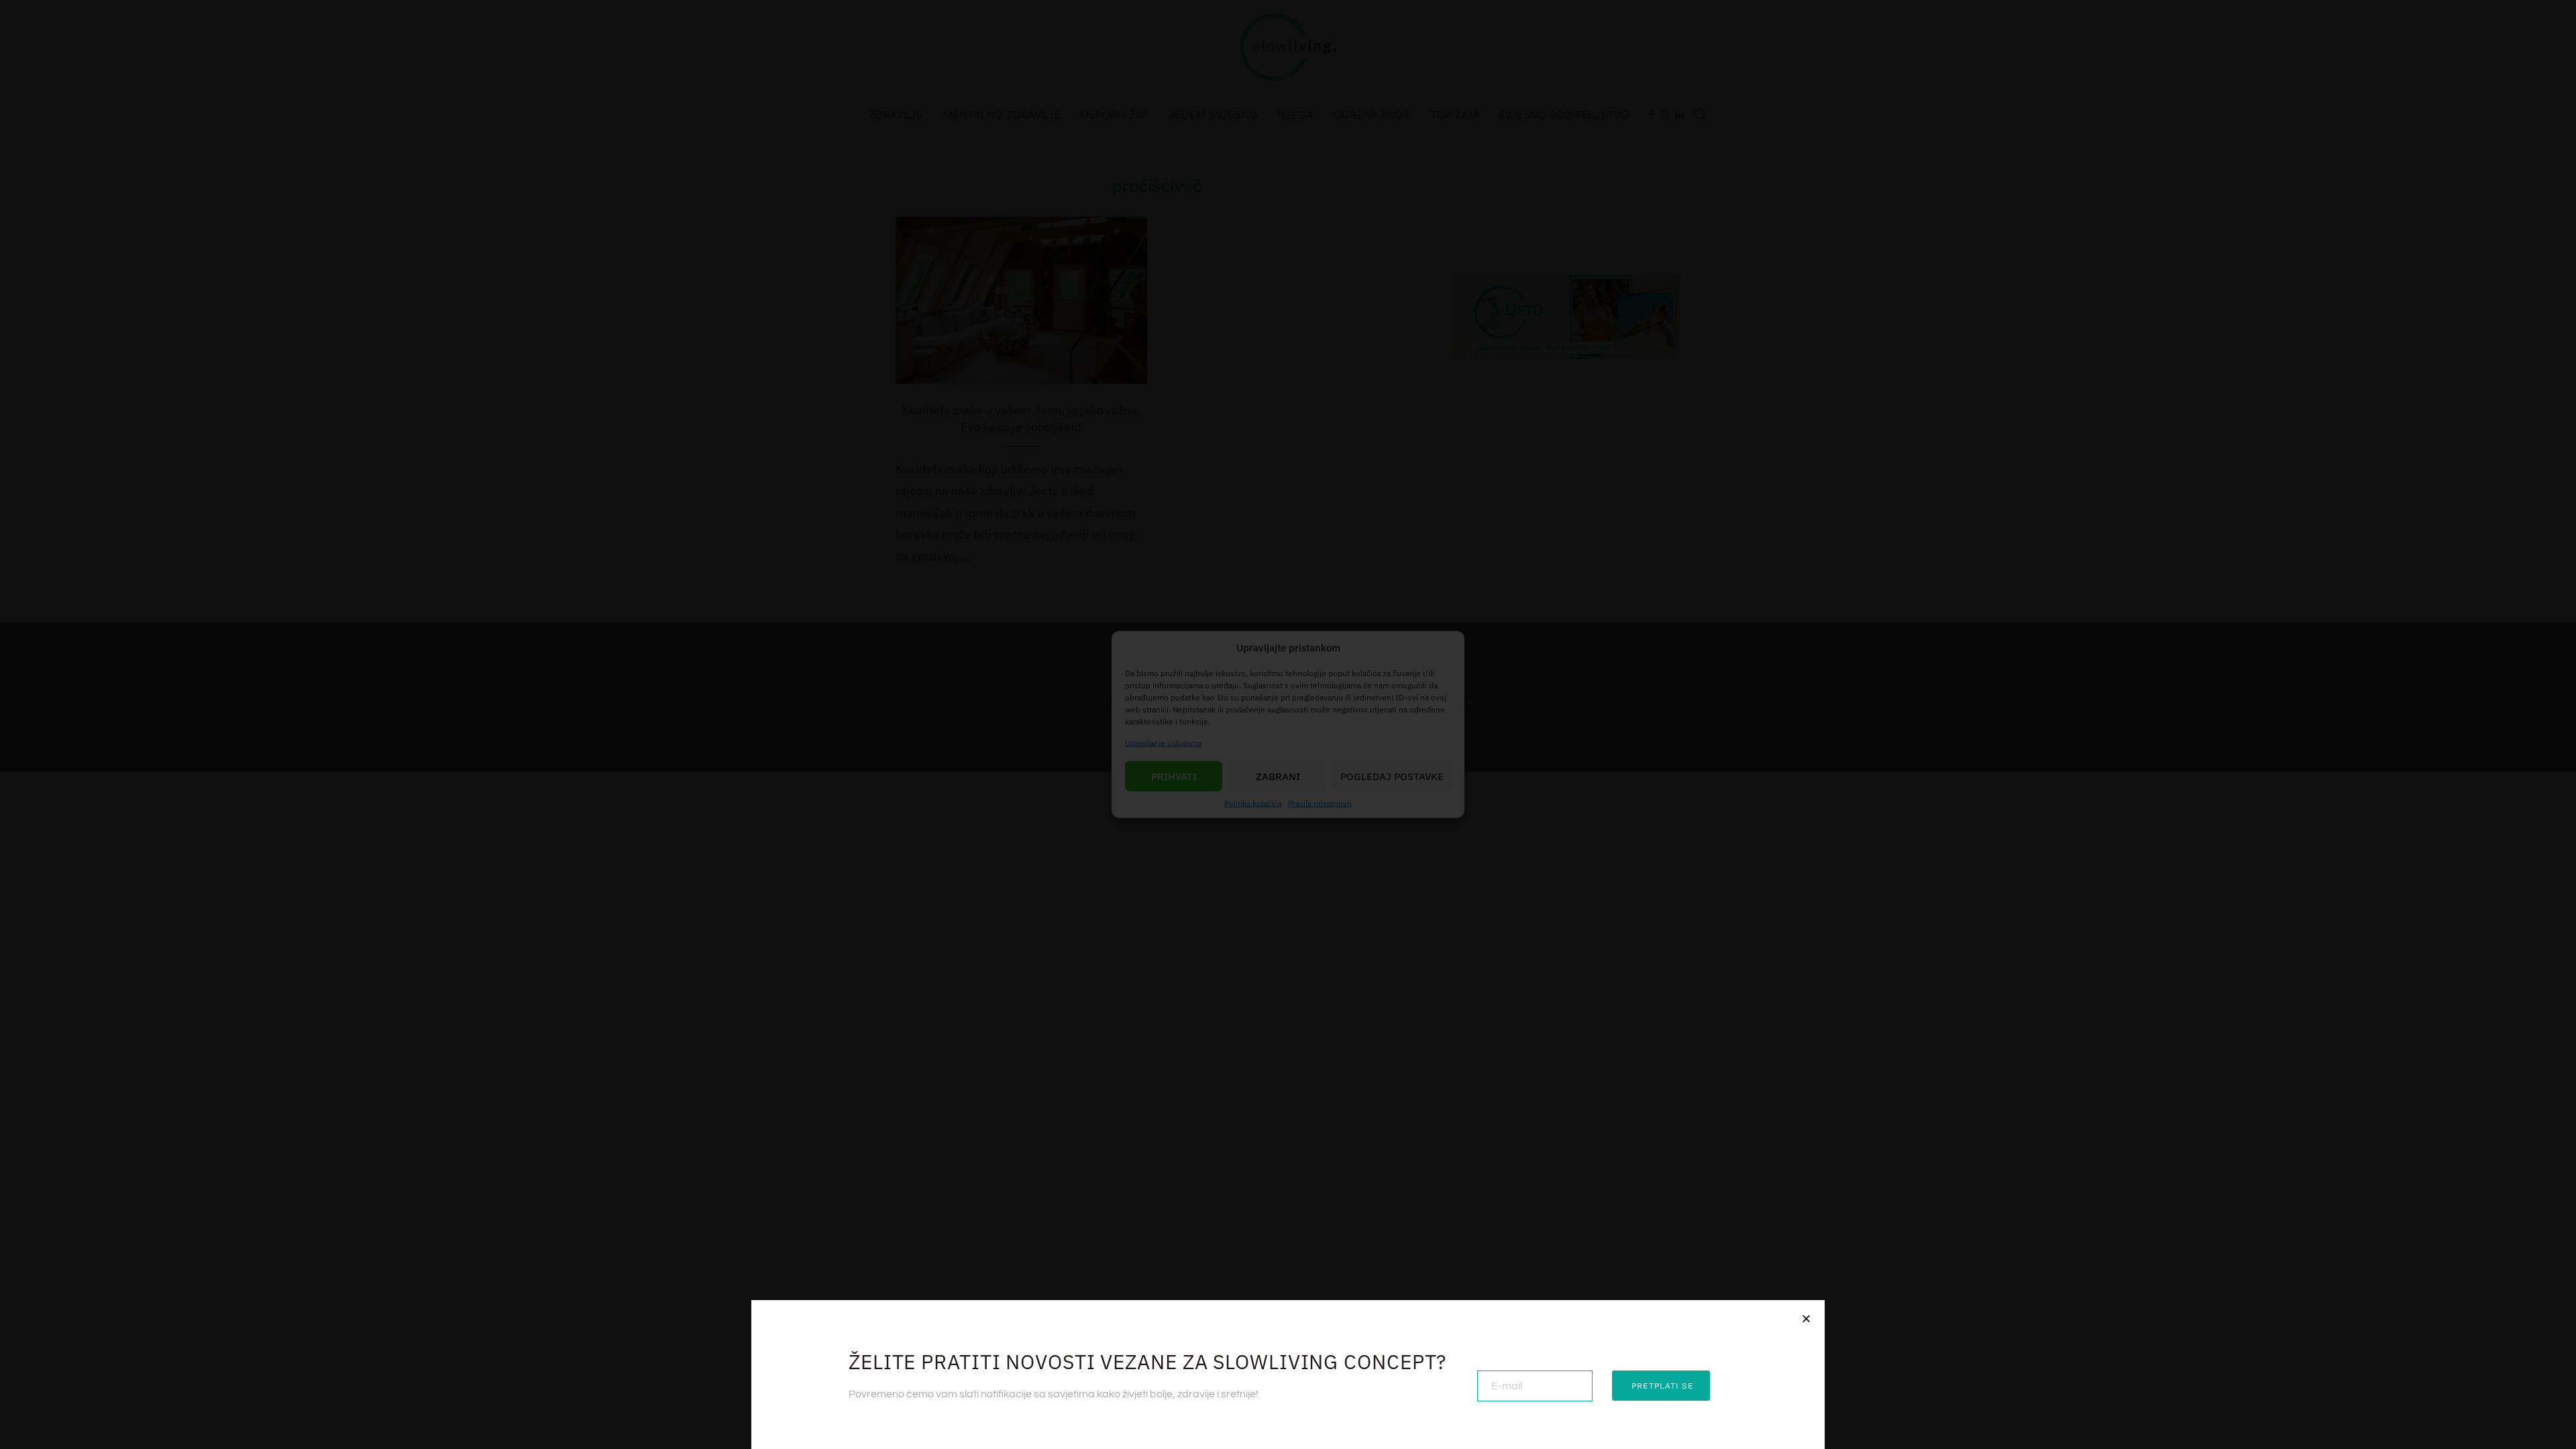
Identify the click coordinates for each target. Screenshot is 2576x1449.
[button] (1806, 1319)
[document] (1288, 724)
